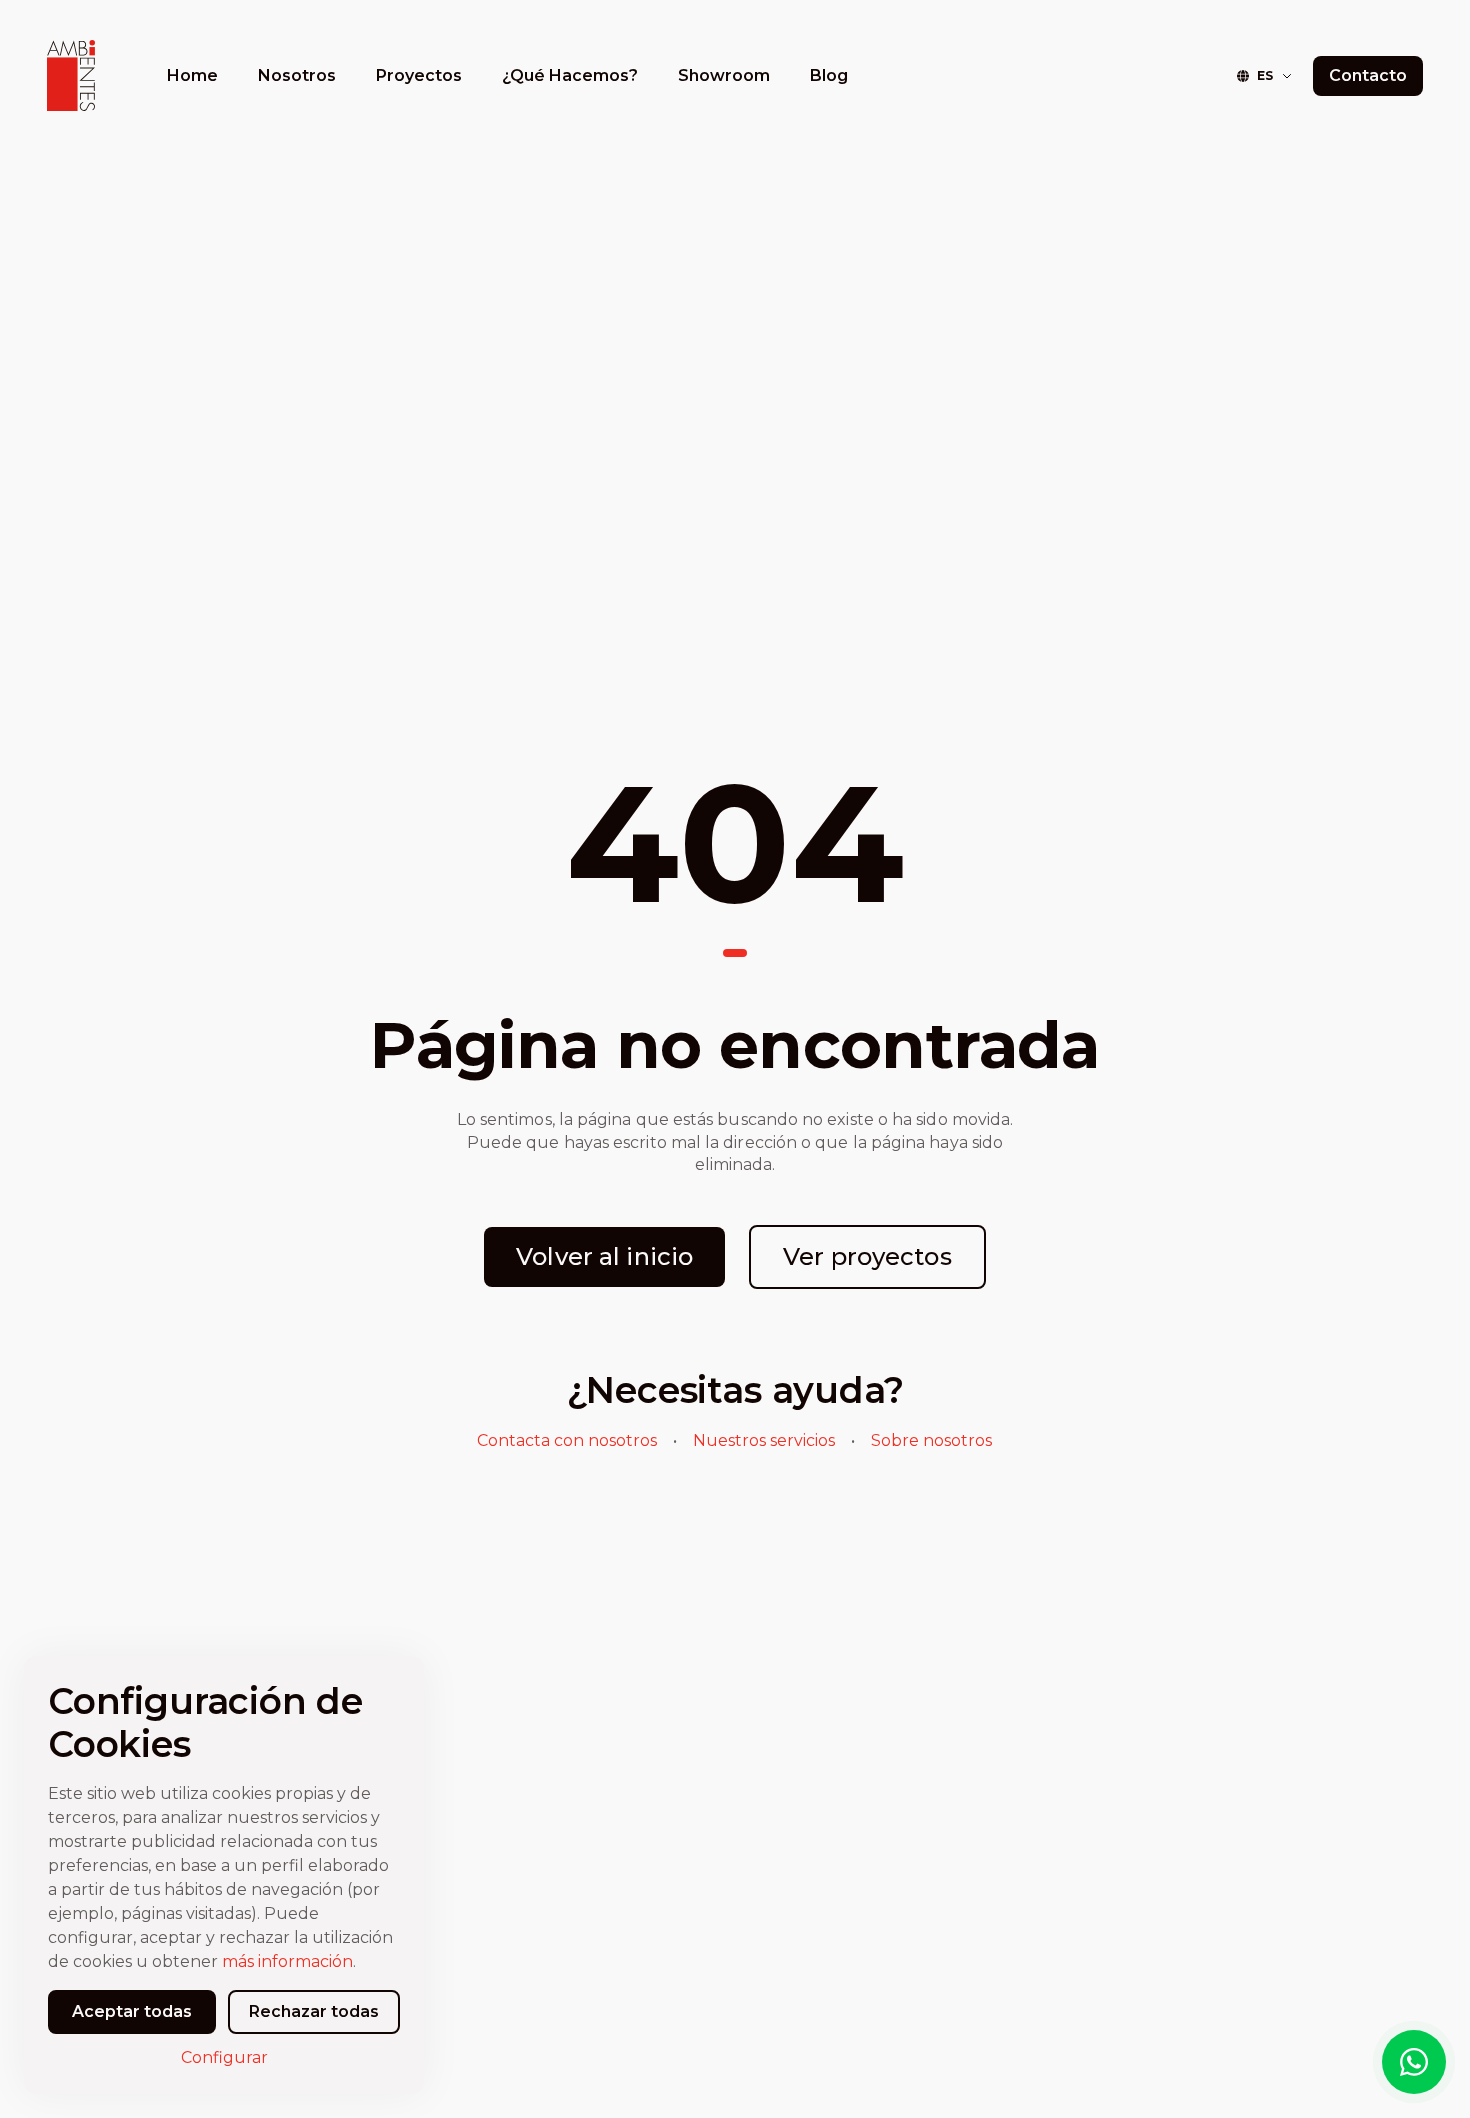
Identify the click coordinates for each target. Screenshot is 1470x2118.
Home (192, 75)
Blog (829, 75)
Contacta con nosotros (567, 1440)
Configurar (224, 2057)
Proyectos (419, 75)
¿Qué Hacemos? (570, 75)
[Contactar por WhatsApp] (1414, 2062)
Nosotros (297, 75)
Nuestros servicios (764, 1440)
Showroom (724, 75)
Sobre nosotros (931, 1440)
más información (287, 1961)
